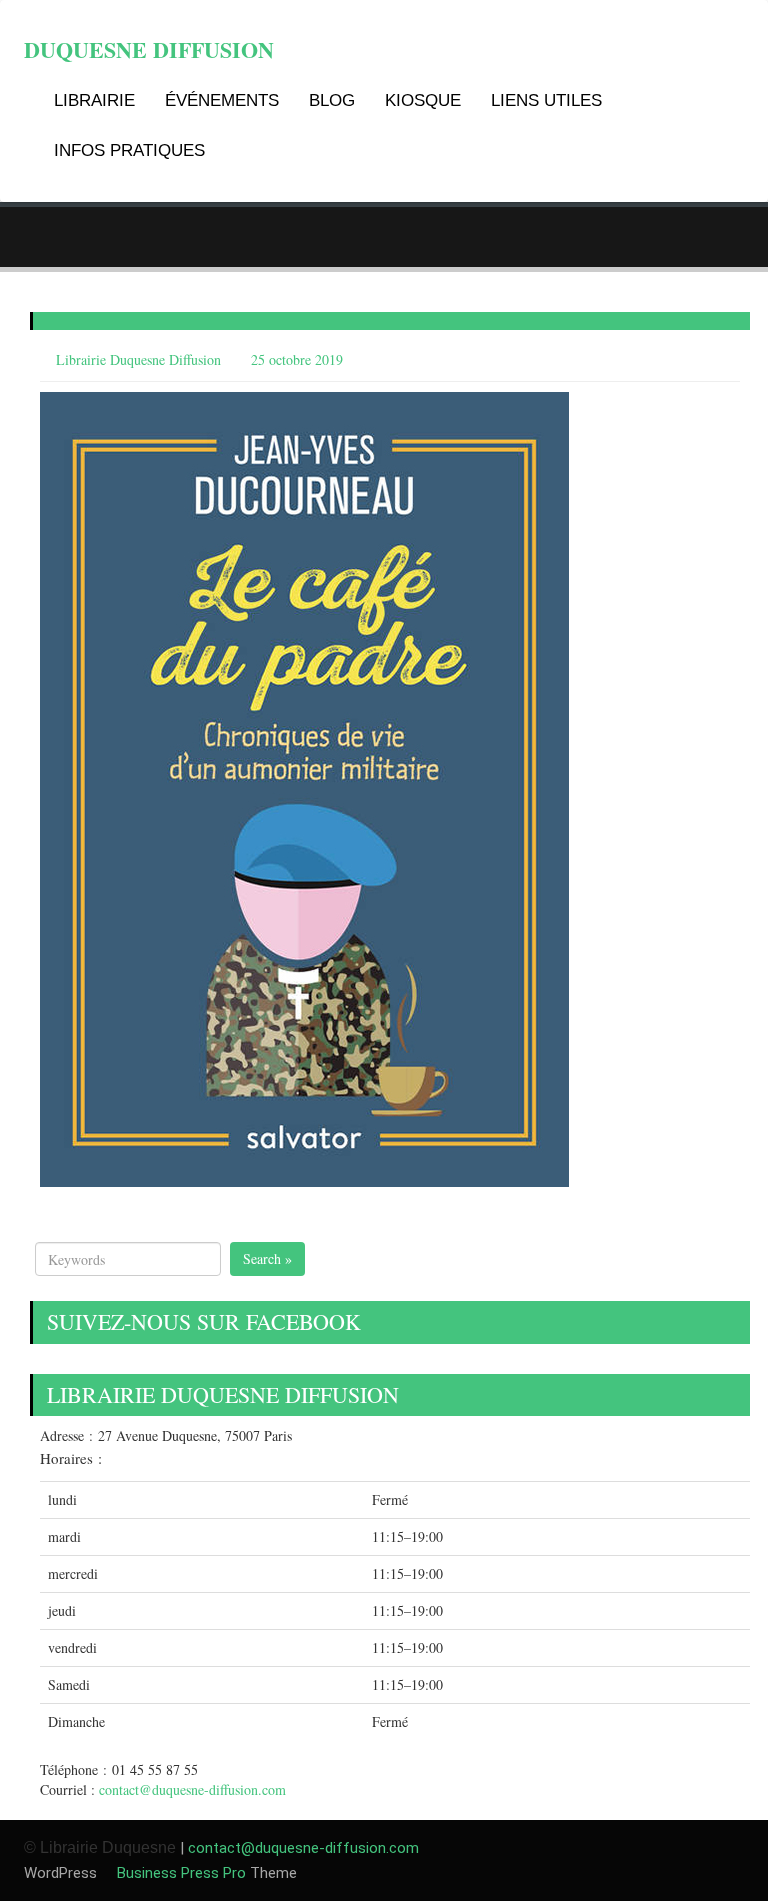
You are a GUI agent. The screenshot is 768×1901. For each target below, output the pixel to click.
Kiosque (423, 100)
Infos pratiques (129, 150)
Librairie (94, 100)
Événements (222, 100)
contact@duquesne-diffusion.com (192, 1789)
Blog (332, 100)
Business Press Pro (179, 1873)
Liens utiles (546, 100)
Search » (267, 1258)
